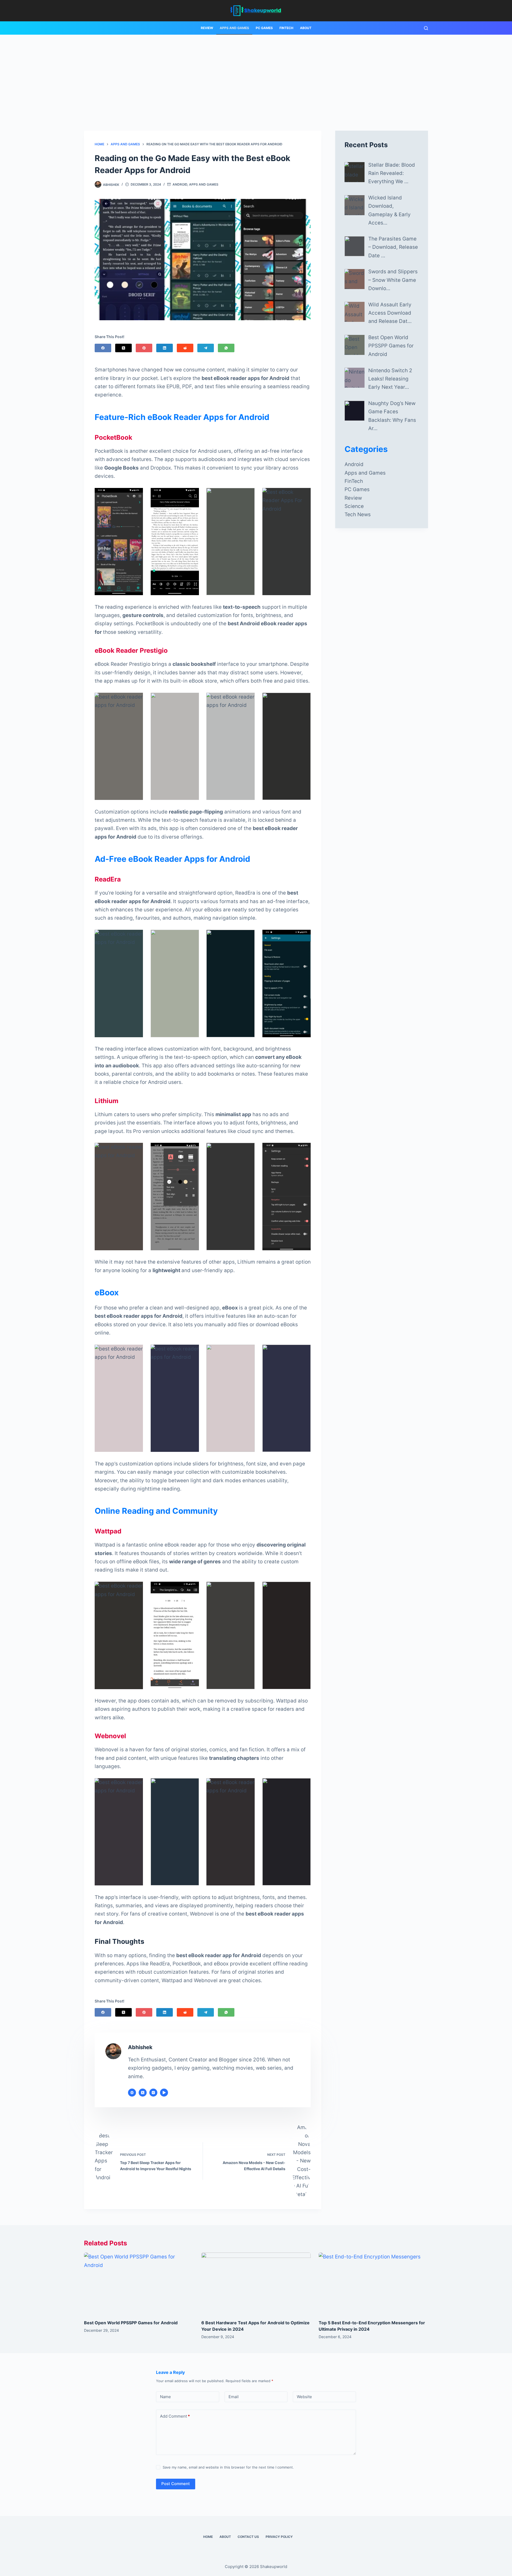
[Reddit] (185, 348)
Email (234, 2397)
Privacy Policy (279, 2537)
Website (304, 2397)
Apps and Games (234, 28)
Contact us (248, 2537)
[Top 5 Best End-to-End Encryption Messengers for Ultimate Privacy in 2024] (373, 2283)
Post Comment (176, 2484)
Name (165, 2397)
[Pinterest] (144, 348)
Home (208, 2537)
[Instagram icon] (153, 2093)
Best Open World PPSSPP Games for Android (131, 2323)
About (306, 28)
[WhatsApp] (226, 348)
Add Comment (175, 2416)
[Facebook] (103, 348)
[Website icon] (132, 2093)
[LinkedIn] (165, 348)
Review (207, 28)
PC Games (264, 28)
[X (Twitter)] (123, 348)
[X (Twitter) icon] (143, 2093)
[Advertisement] (256, 75)
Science (354, 506)
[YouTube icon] (164, 2093)
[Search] (426, 28)
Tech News (358, 514)
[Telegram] (206, 348)
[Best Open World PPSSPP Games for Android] (139, 2283)
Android (180, 184)
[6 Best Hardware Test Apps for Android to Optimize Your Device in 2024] (256, 2283)
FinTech (286, 28)
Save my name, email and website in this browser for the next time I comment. (228, 2467)
